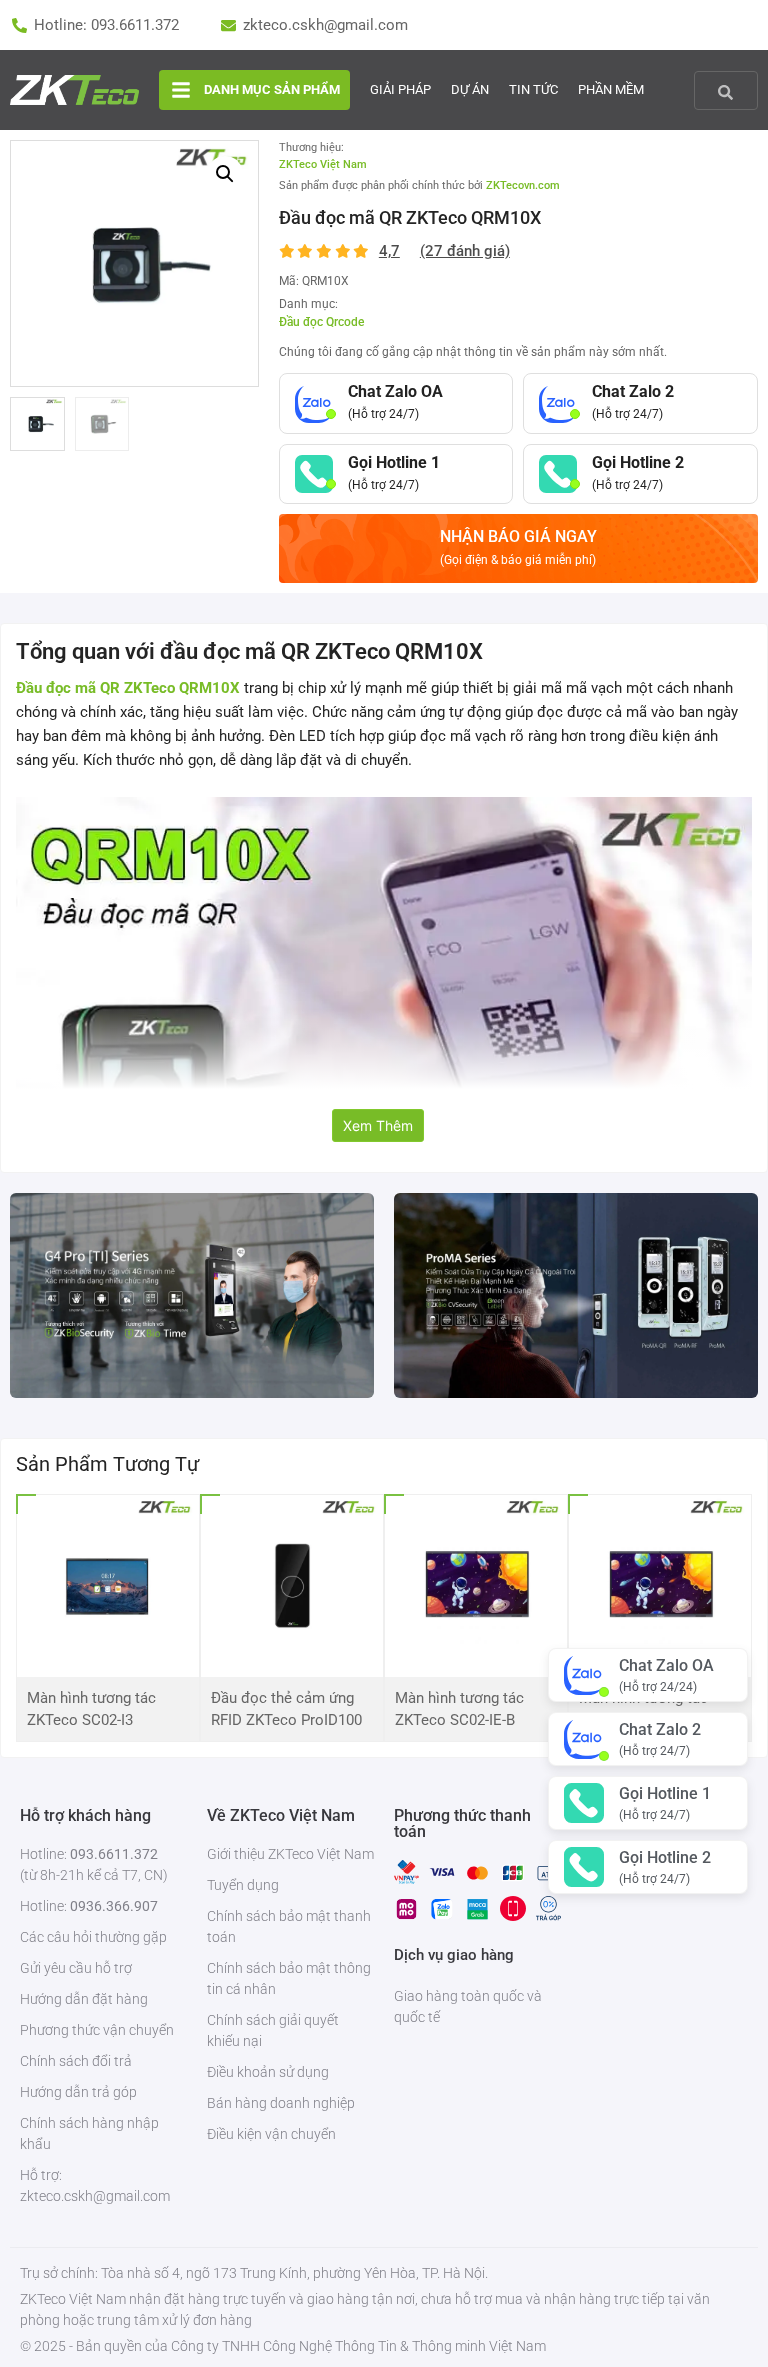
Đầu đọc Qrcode (321, 322)
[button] (225, 174)
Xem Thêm (378, 1125)
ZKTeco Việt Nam (323, 164)
